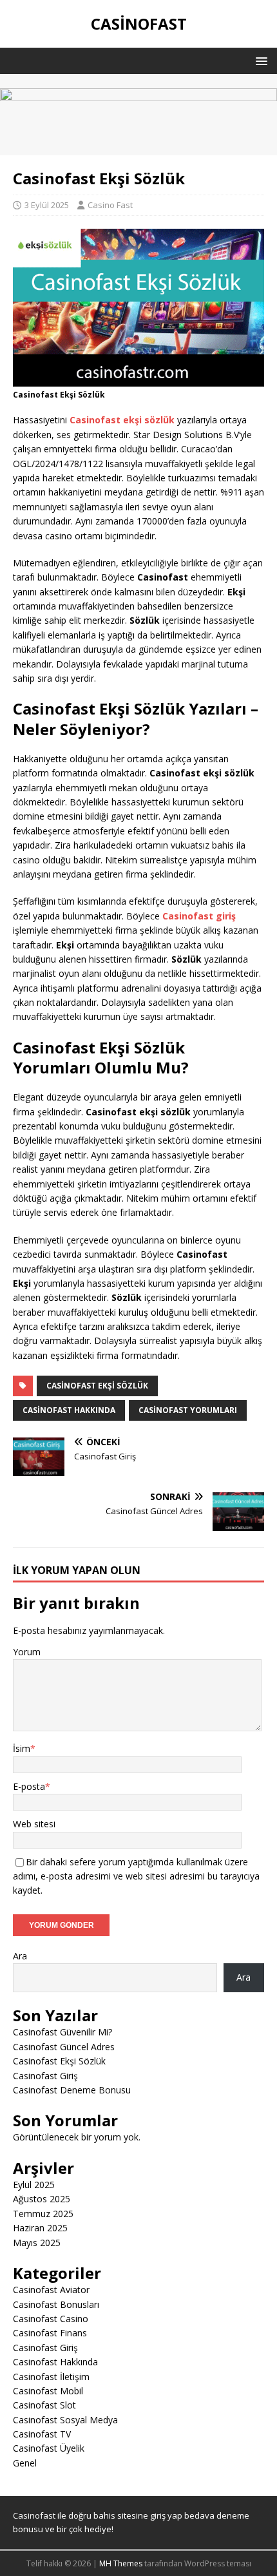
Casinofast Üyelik (49, 2448)
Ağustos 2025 (42, 2199)
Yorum (27, 1652)
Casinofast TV (42, 2434)
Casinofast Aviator (51, 2290)
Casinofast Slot (44, 2405)
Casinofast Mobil (48, 2391)
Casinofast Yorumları (188, 1410)
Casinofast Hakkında (69, 1410)
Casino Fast (110, 205)
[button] (259, 60)
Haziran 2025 (40, 2228)
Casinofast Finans (50, 2333)
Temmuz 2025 (43, 2214)
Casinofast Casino (51, 2319)
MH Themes (121, 2563)
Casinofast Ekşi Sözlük (97, 1386)
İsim (22, 1748)
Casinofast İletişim (51, 2377)
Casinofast (34, 2515)
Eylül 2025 (34, 2185)
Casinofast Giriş (45, 2076)
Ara (20, 1956)
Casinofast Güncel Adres (64, 2047)
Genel (25, 2463)
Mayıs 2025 (37, 2243)
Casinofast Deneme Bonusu (72, 2090)
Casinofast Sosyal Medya (65, 2420)
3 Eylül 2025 (47, 205)
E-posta (29, 1786)
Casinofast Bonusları (56, 2304)
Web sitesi (34, 1824)
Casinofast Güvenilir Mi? (62, 2032)
